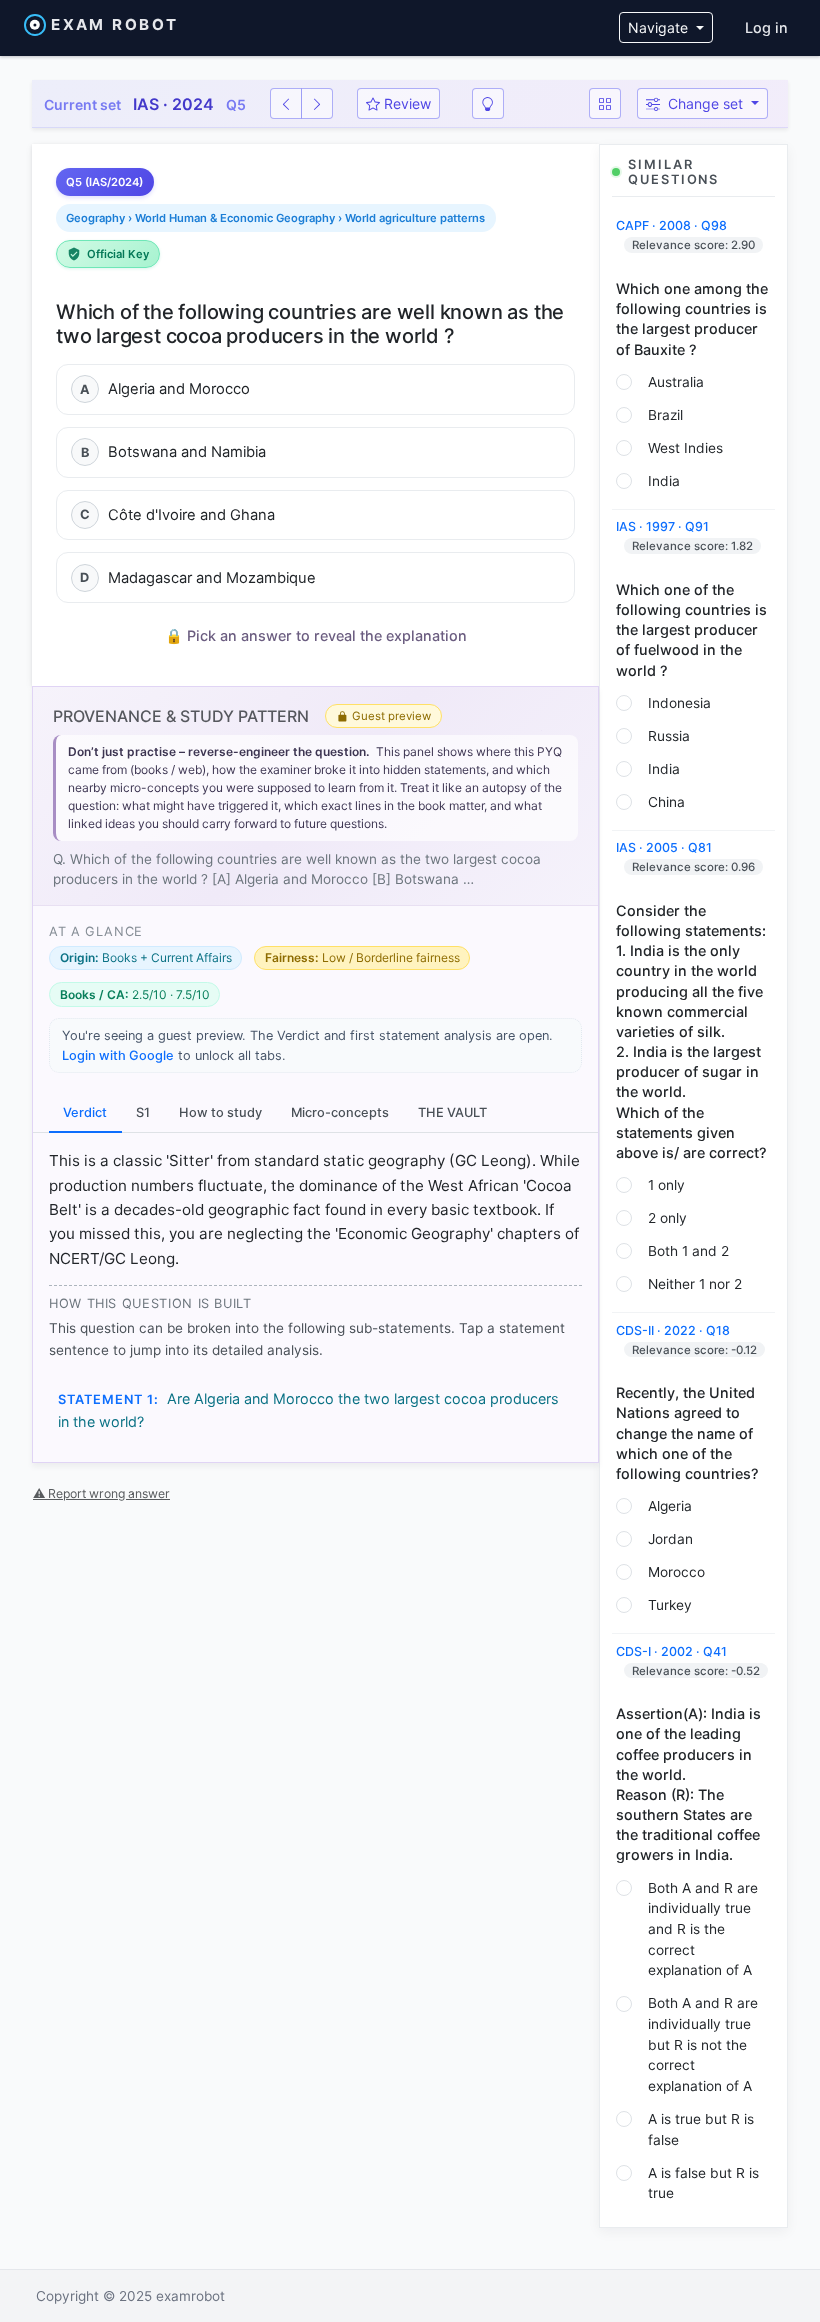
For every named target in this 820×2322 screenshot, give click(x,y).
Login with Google (118, 1055)
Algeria (670, 1506)
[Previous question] (286, 103)
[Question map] (605, 103)
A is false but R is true (703, 2183)
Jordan (670, 1539)
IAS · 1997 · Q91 (662, 526)
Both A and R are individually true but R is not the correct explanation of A (703, 2044)
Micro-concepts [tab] (340, 1112)
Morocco (676, 1572)
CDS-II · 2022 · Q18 (673, 1330)
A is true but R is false (701, 2129)
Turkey (670, 1605)
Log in (766, 27)
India (664, 481)
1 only (666, 1185)
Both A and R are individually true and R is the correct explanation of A (703, 1929)
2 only (667, 1218)
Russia (669, 736)
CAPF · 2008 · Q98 (671, 225)
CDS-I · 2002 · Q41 (671, 1651)
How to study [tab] (220, 1112)
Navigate (660, 27)
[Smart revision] (488, 103)
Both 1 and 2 (688, 1251)
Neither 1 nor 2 (695, 1284)
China (666, 802)
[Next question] (317, 103)
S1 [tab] (143, 1112)
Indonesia (679, 703)
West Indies (685, 448)
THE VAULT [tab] (452, 1112)
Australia (676, 382)
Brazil (665, 415)
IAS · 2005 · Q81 (664, 847)
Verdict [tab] (85, 1112)
